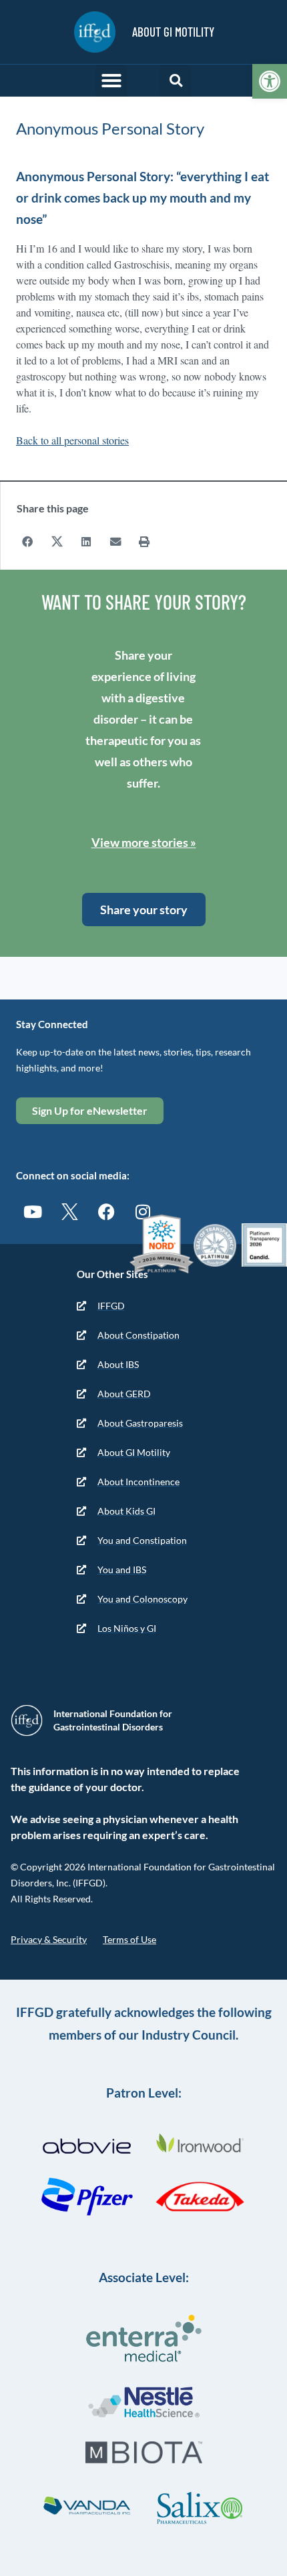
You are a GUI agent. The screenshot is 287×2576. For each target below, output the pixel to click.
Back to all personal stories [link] (72, 440)
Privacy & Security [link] (49, 1939)
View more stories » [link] (144, 842)
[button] (111, 81)
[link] (270, 81)
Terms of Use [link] (129, 1939)
